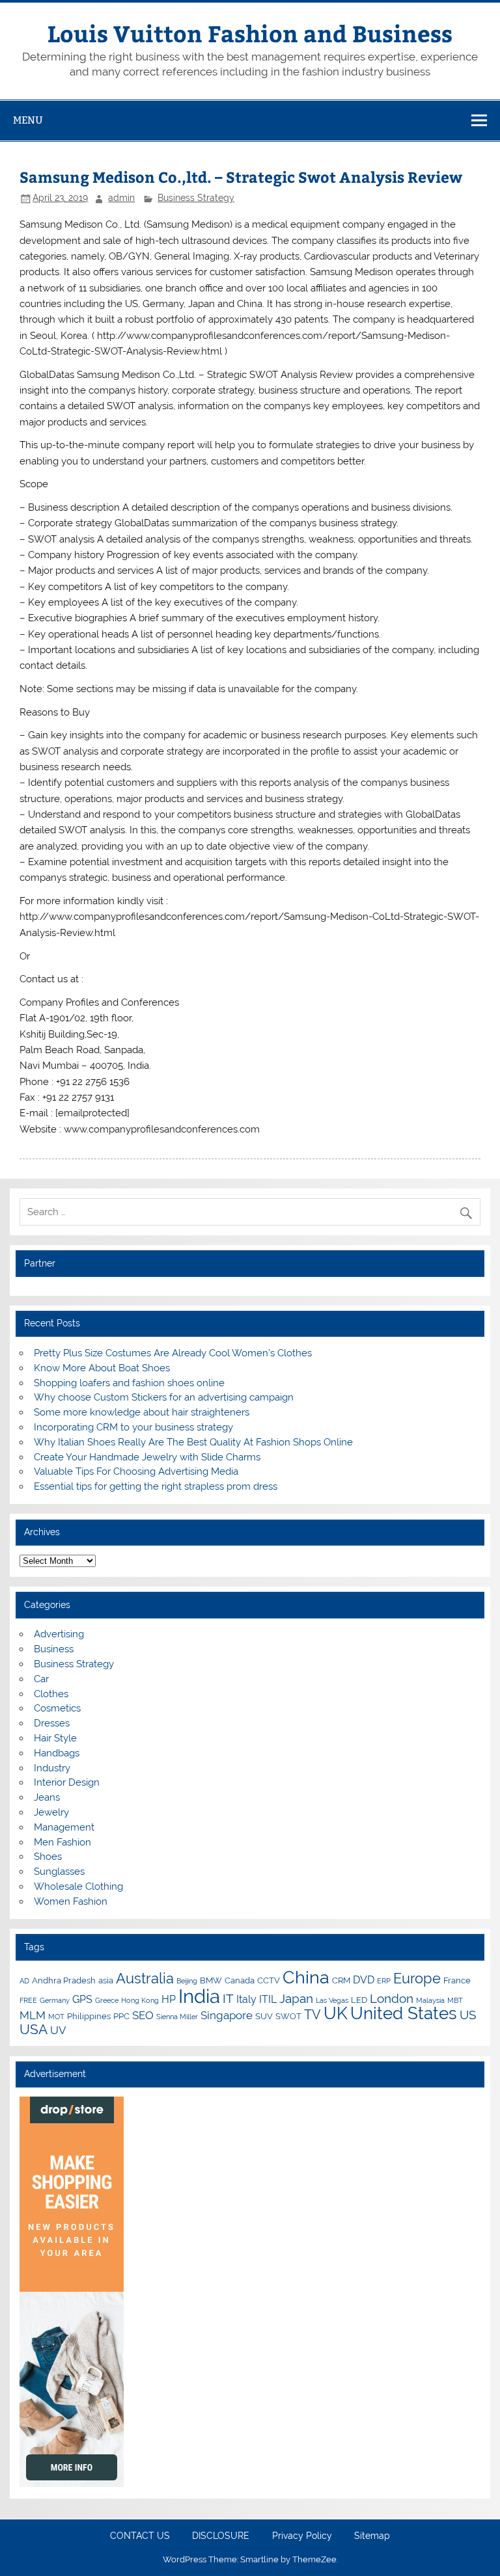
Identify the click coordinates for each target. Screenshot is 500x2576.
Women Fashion (71, 1901)
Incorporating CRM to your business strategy (133, 1427)
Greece (107, 2000)
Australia (145, 1978)
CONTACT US (140, 2536)
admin (121, 198)
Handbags (57, 1753)
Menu (28, 120)
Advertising (59, 1634)
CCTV (269, 1980)
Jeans (47, 1797)
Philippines (89, 2016)
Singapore (227, 2015)
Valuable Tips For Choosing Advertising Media (136, 1471)
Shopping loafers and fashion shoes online (129, 1383)
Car (41, 1679)
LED (359, 2000)
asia (106, 1980)
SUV (264, 2016)
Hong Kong (140, 2000)
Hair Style (55, 1738)
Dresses (52, 1723)
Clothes (51, 1694)
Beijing (187, 1981)
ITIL (268, 1999)
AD (24, 1981)
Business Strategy (196, 198)
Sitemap (372, 2536)
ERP (384, 1981)
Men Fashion (62, 1842)
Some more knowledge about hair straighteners (142, 1412)
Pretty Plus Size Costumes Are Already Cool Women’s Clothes (173, 1353)
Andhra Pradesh (64, 1980)
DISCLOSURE (221, 2536)
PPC (121, 2016)
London (392, 1998)
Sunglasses (59, 1872)
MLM (33, 2015)
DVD (364, 1980)
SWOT (288, 2016)
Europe (417, 1978)
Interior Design (67, 1782)
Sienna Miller (177, 2017)
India (199, 1996)
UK (336, 2013)
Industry (52, 1768)
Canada (240, 1980)
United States (404, 2013)
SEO (143, 2015)
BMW (211, 1980)
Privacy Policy (302, 2536)
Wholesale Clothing (78, 1886)
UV (58, 2030)
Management (64, 1827)
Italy (246, 1999)
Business (54, 1649)
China (306, 1977)
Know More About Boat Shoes (102, 1368)
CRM (341, 1980)
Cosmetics (57, 1708)
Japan (296, 1998)
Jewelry (51, 1812)
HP (169, 1999)
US (468, 2015)
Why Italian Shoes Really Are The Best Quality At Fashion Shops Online (193, 1442)
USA (34, 2029)
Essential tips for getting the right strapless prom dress (156, 1486)
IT (228, 1998)
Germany (55, 2000)
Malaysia (430, 2000)
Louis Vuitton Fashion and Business (250, 33)
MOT (56, 2017)
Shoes (48, 1857)
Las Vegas (332, 2000)
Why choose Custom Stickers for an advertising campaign (164, 1397)
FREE (28, 2000)
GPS (82, 1999)
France (457, 1980)
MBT (455, 2000)
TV (312, 2015)
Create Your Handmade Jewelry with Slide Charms (147, 1457)
